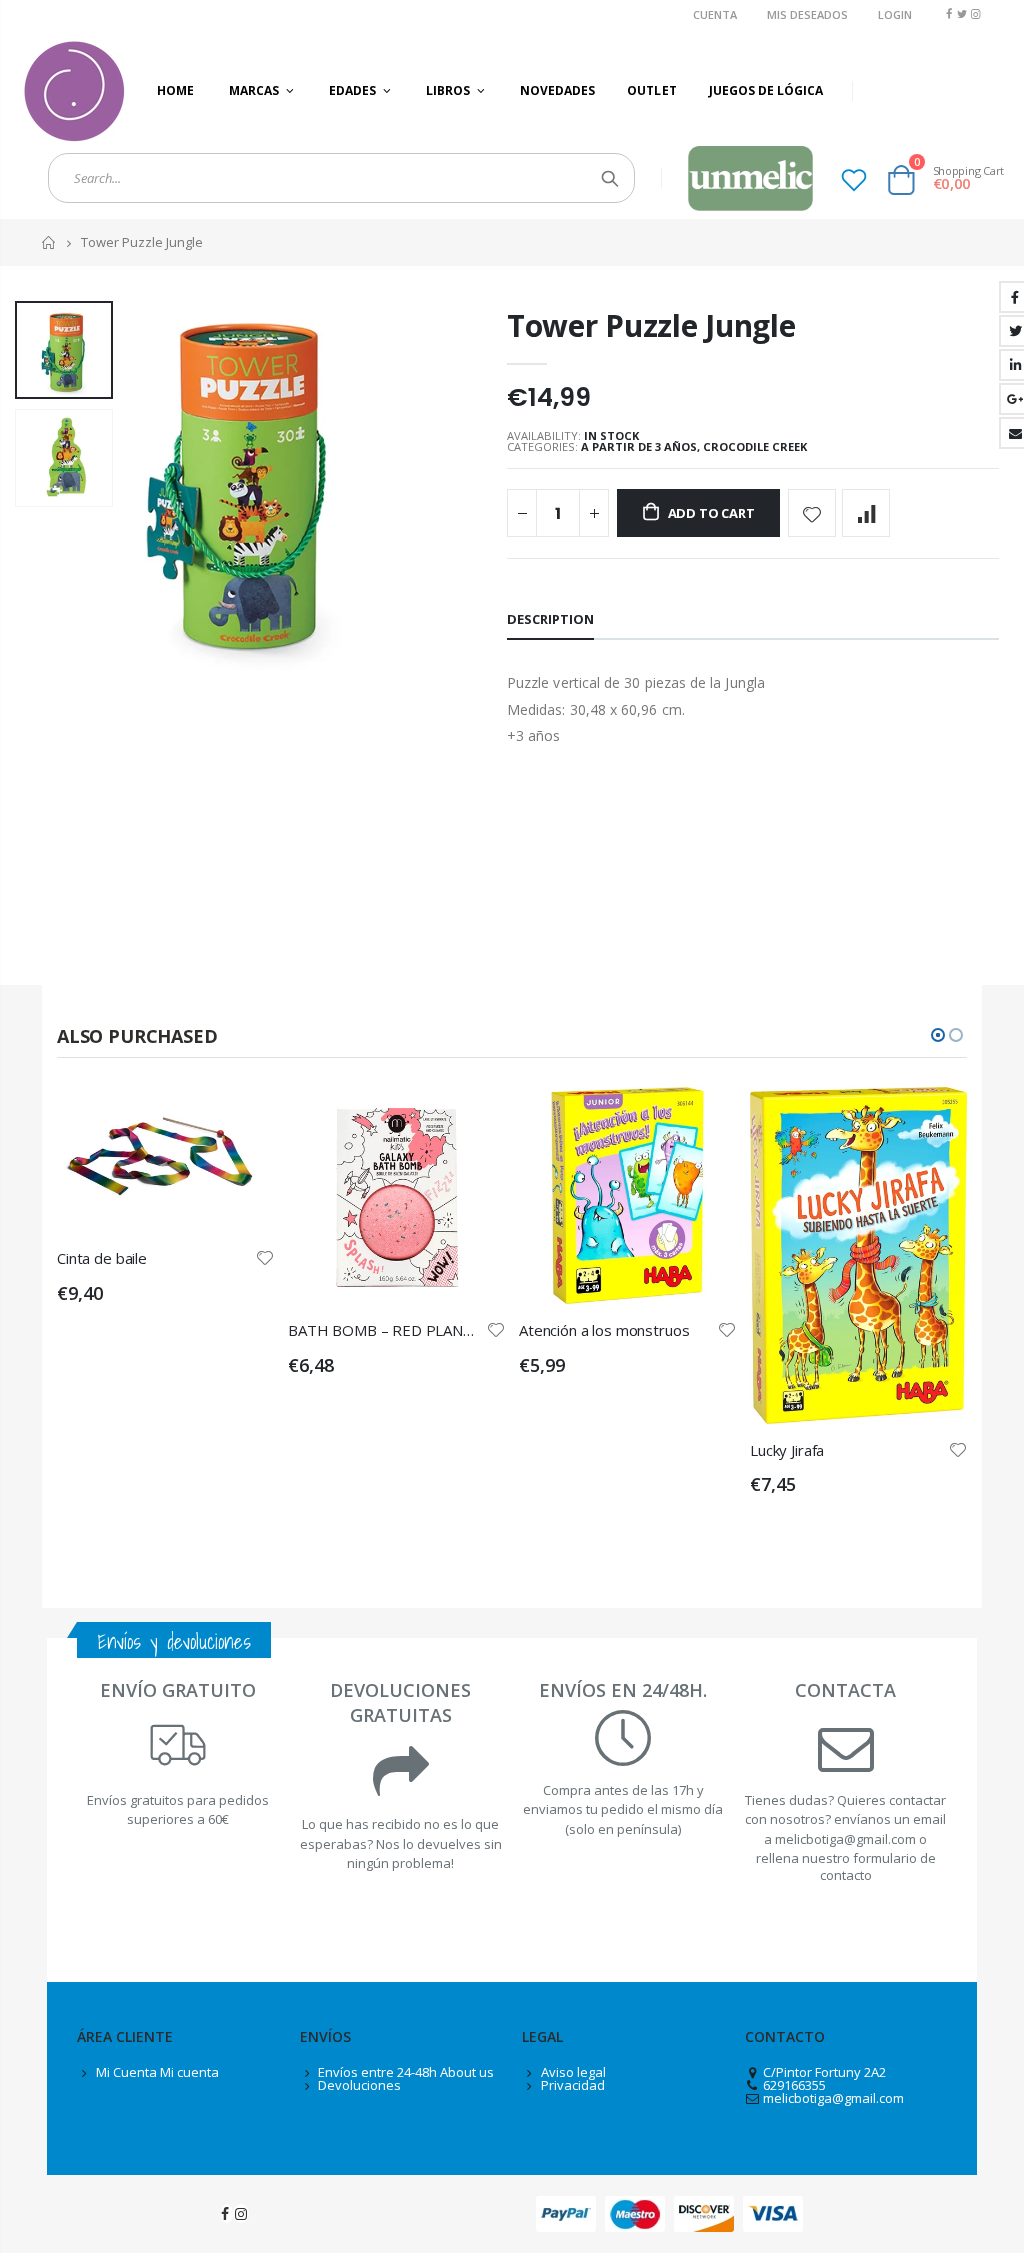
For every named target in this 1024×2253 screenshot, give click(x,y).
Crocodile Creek (755, 446)
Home (49, 242)
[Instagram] (975, 13)
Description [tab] (550, 619)
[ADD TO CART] (241, 1120)
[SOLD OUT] (472, 1120)
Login (895, 14)
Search (609, 178)
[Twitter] (962, 13)
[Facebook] (948, 13)
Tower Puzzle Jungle (651, 325)
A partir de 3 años (639, 446)
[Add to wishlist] (812, 513)
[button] (938, 1035)
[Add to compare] (866, 513)
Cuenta (715, 14)
